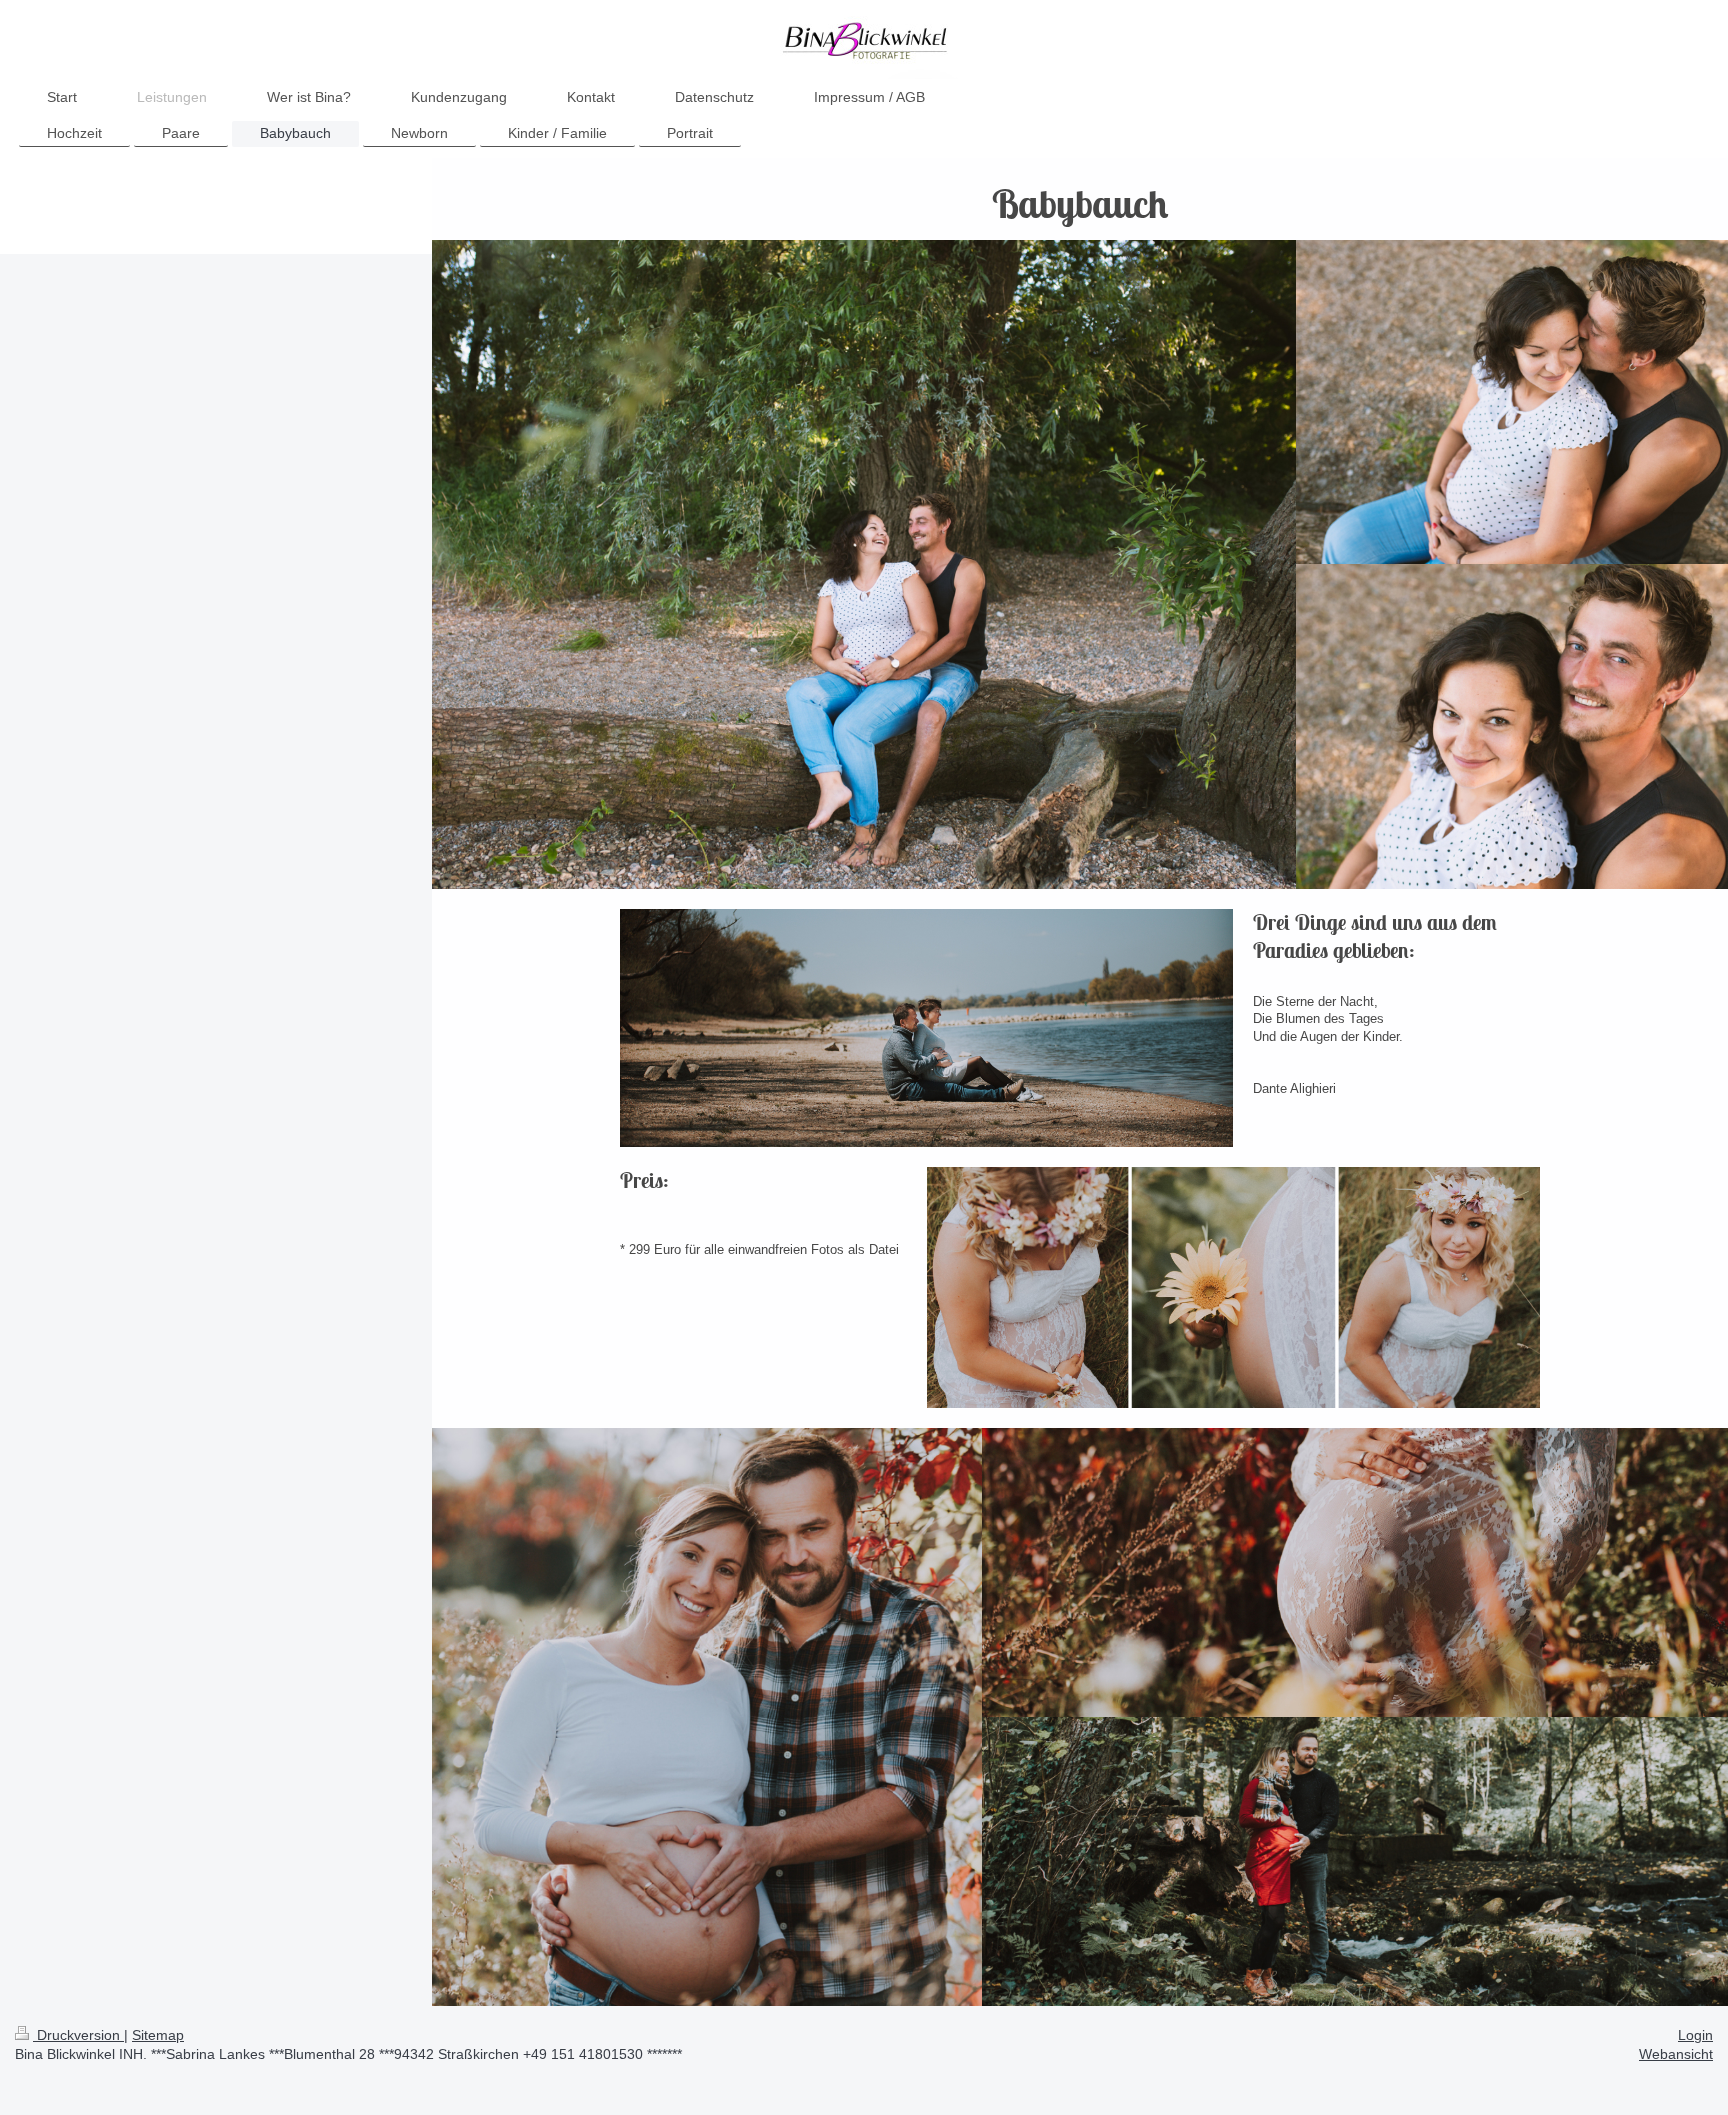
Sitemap (158, 2035)
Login (1695, 2035)
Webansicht (1676, 2054)
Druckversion (78, 2035)
